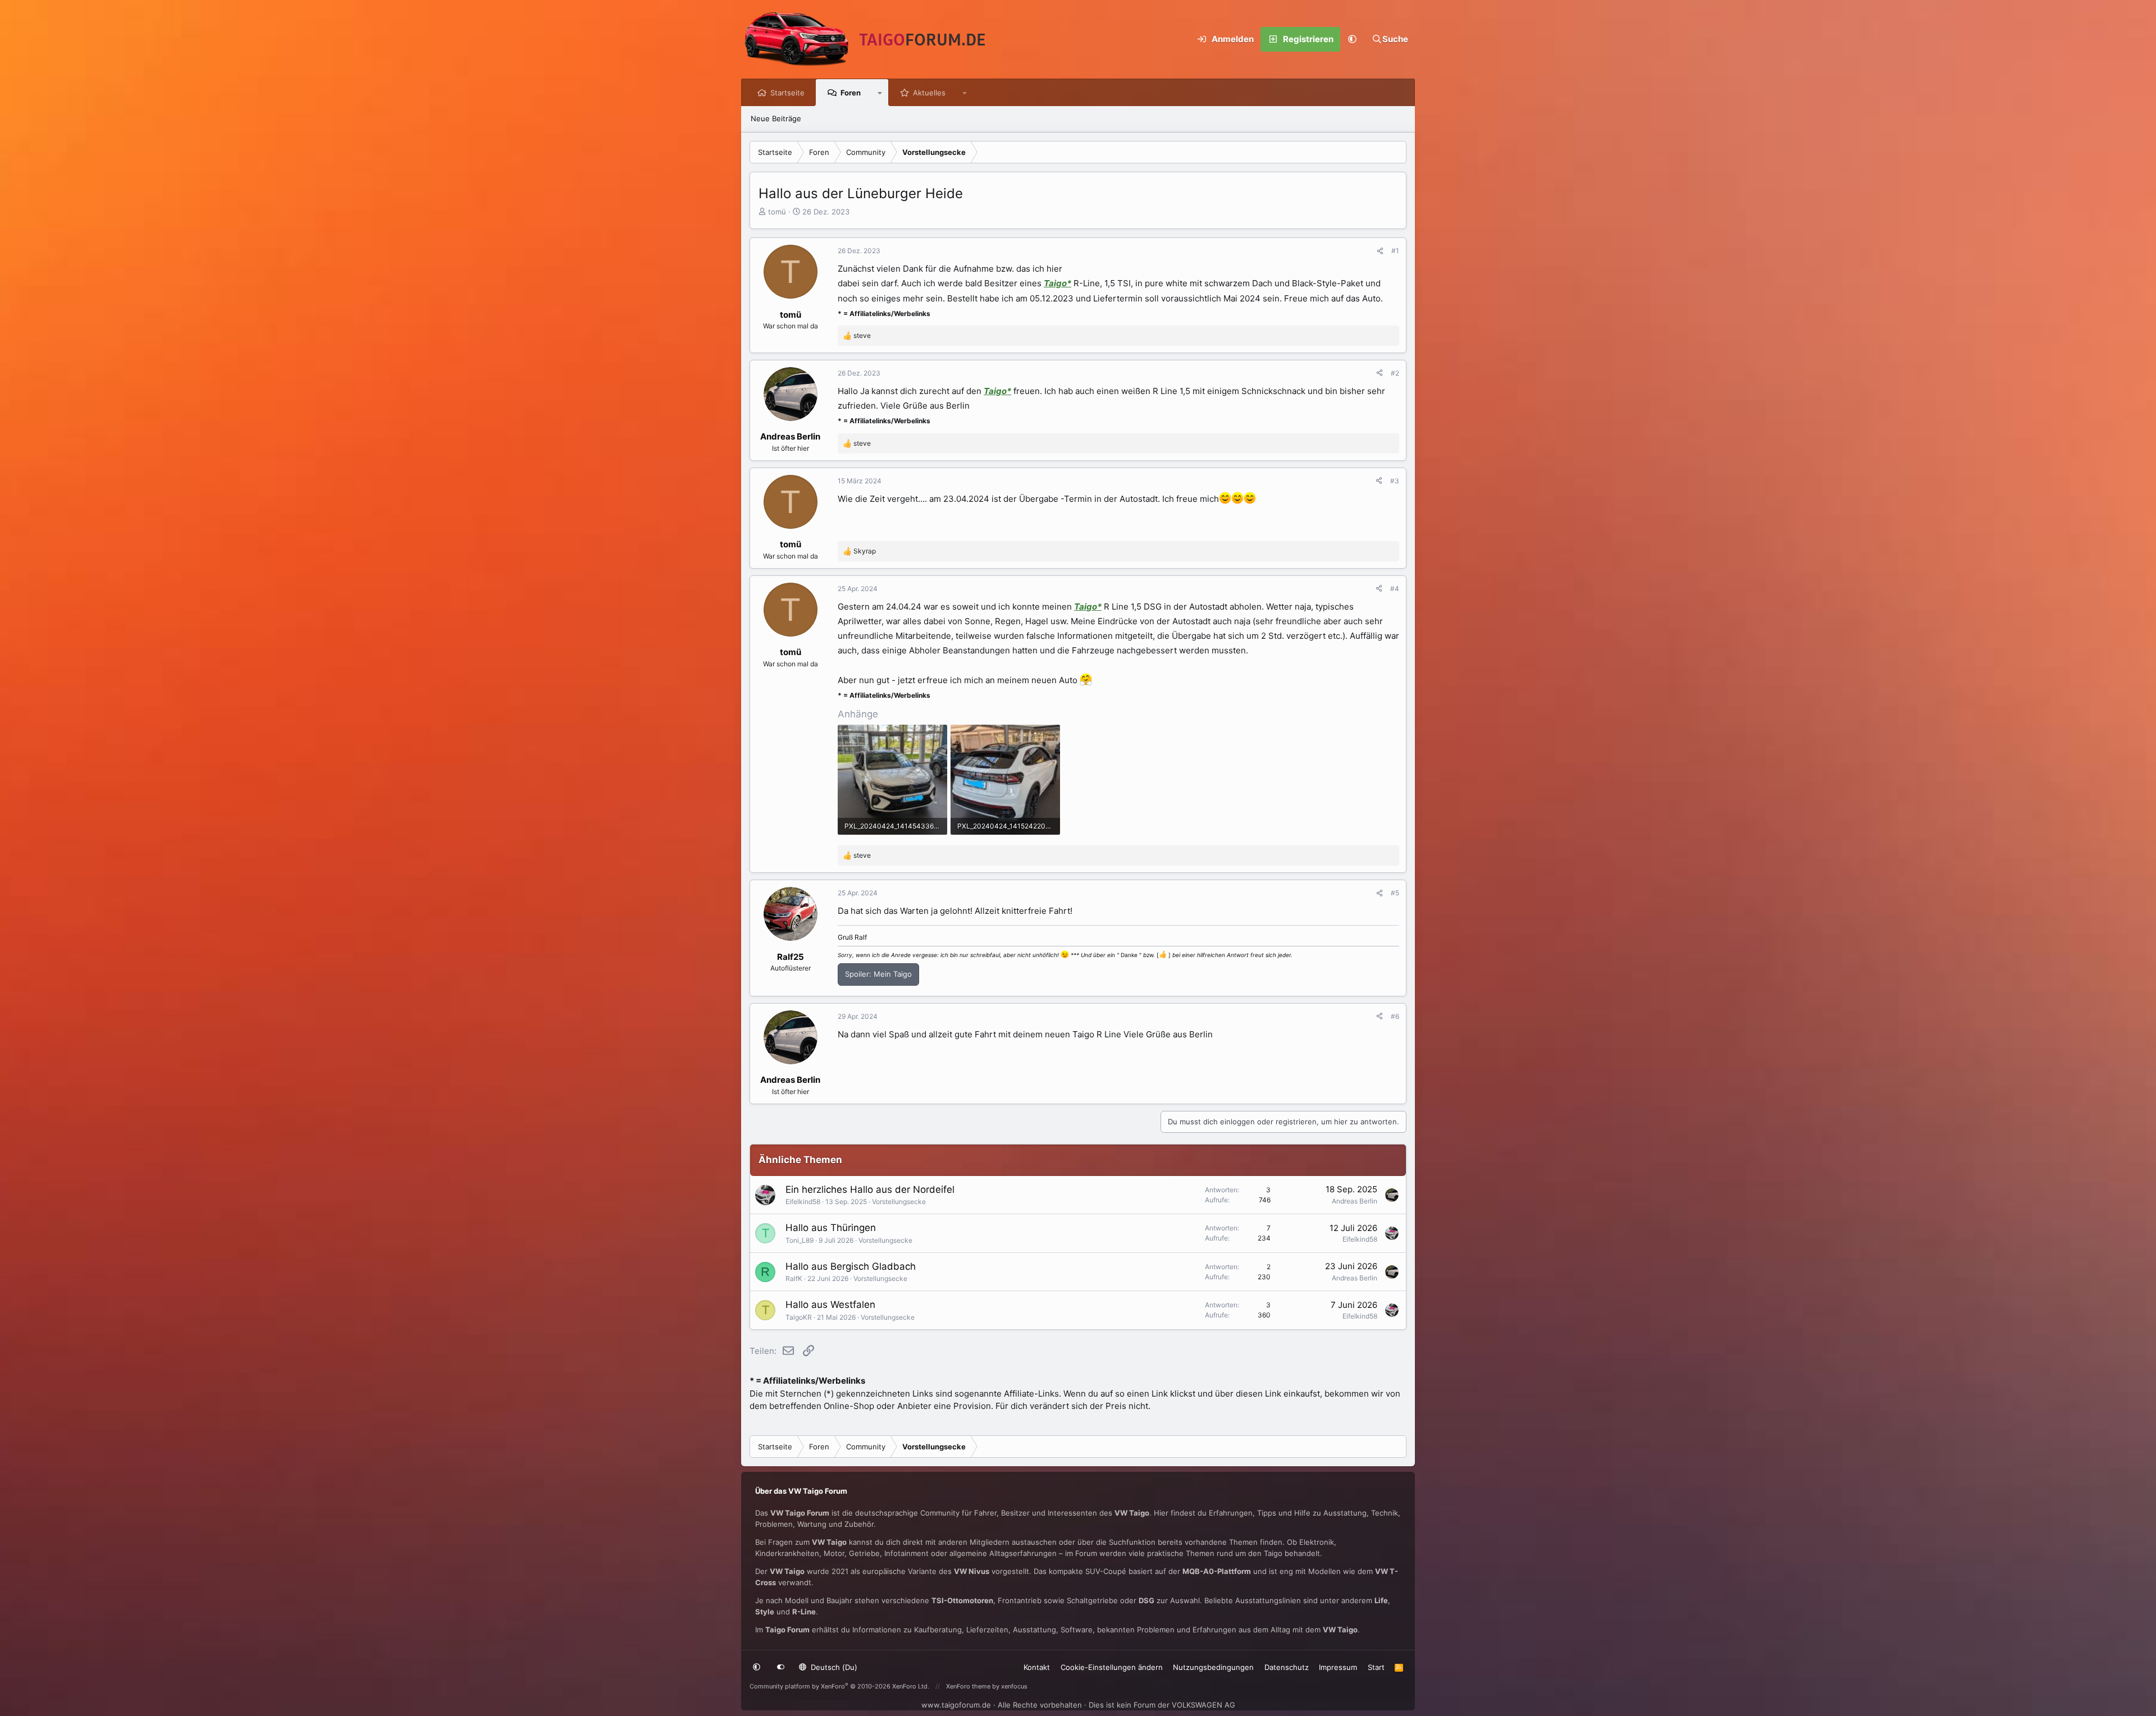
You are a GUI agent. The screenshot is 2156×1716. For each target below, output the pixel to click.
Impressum (1338, 1667)
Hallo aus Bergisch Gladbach (851, 1266)
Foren (851, 93)
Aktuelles (929, 93)
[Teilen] (1380, 251)
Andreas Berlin (1355, 1201)
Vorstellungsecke (899, 1202)
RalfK (794, 1278)
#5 (1395, 893)
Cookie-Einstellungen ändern (1112, 1667)
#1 (1395, 251)
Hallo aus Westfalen (830, 1305)
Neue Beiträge (776, 118)
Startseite (787, 93)
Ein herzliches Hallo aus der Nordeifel (870, 1189)
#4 (1395, 589)
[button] (1353, 39)
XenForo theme (968, 1686)
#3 (1395, 481)
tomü (777, 212)
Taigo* (1058, 283)
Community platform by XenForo (839, 1686)
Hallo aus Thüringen (831, 1228)
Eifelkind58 (803, 1202)
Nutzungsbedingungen (1213, 1667)
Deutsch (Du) (833, 1667)
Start (1376, 1667)
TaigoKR (799, 1317)
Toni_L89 (800, 1240)
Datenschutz (1287, 1667)
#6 (1395, 1016)
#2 (1395, 373)
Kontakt (1037, 1667)
